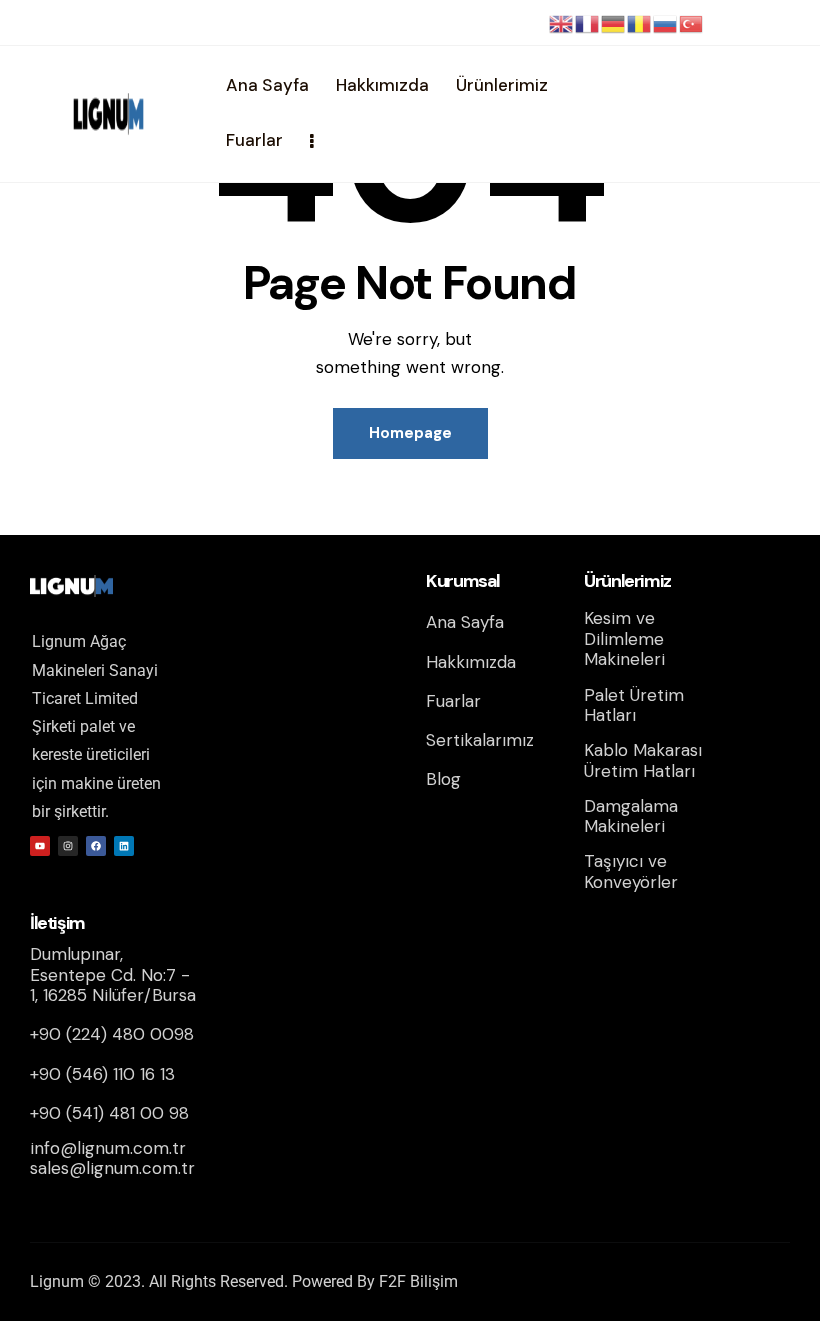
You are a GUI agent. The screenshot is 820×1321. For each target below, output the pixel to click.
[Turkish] (692, 23)
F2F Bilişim (418, 1281)
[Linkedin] (124, 846)
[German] (614, 23)
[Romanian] (640, 23)
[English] (562, 23)
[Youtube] (40, 846)
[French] (588, 23)
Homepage (410, 433)
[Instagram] (68, 846)
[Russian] (666, 23)
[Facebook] (96, 846)
